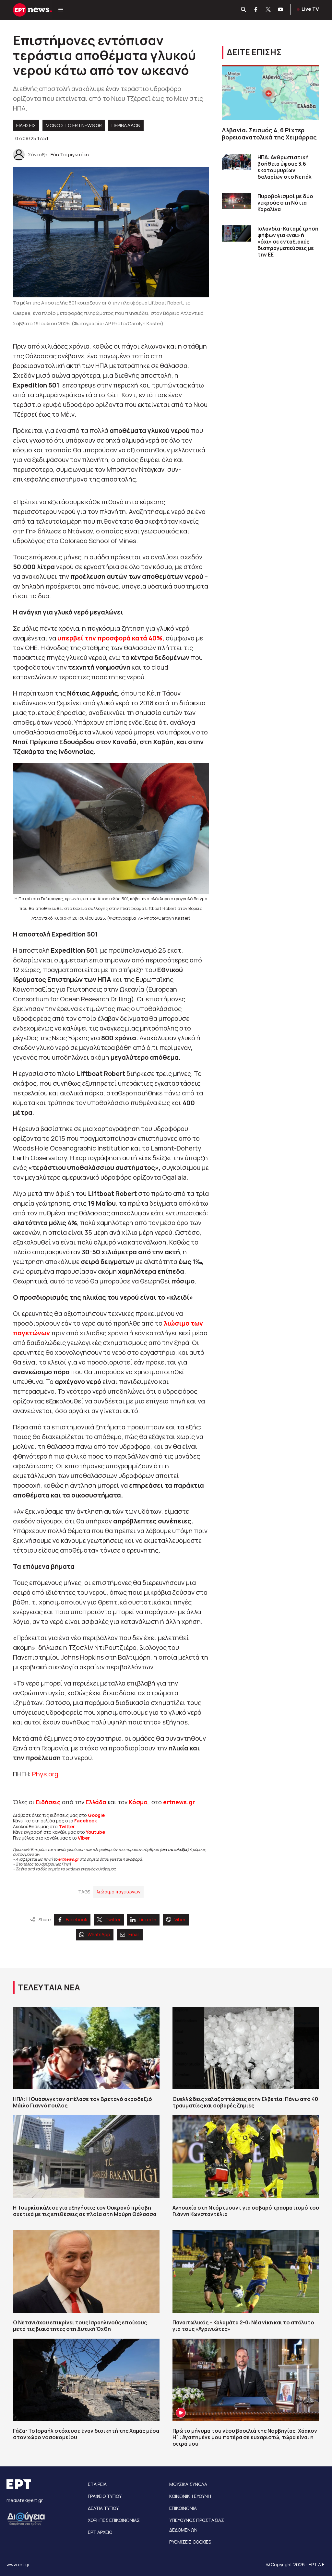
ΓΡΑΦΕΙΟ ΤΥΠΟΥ (105, 2496)
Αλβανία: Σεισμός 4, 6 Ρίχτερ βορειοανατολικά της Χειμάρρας (269, 134)
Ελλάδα (96, 1802)
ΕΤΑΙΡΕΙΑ (97, 2484)
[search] (244, 10)
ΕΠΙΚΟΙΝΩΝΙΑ (183, 2508)
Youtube (95, 1832)
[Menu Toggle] (61, 10)
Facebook (86, 1821)
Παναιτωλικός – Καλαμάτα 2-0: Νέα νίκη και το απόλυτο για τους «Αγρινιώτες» (243, 2326)
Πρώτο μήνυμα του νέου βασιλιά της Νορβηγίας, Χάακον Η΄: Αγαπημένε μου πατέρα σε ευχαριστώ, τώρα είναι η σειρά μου (245, 2437)
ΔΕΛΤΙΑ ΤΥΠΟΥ (103, 2508)
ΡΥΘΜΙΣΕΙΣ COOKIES (190, 2542)
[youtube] (281, 10)
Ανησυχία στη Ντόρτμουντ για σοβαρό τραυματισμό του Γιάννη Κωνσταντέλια (246, 2211)
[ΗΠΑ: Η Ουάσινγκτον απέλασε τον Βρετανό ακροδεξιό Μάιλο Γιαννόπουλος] (86, 2048)
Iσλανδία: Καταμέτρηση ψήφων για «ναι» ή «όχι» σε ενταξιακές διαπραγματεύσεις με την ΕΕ (288, 242)
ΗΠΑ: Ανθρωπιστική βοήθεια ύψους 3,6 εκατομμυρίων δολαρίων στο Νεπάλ (285, 167)
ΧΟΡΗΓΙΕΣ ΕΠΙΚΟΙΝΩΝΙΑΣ (114, 2520)
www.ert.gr (18, 2564)
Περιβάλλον (126, 125)
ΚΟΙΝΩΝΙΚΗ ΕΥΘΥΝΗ (190, 2496)
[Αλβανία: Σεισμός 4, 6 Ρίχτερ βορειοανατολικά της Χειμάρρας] (270, 93)
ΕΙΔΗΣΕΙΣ (26, 125)
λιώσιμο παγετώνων (119, 1892)
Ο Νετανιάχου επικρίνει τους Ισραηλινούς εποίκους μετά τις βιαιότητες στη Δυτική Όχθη (80, 2326)
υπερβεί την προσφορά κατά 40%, (112, 638)
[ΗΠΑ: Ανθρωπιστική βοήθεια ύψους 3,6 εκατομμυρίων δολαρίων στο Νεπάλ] (236, 162)
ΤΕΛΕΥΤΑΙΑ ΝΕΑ (49, 1987)
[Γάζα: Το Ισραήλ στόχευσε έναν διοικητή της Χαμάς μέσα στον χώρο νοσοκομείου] (86, 2380)
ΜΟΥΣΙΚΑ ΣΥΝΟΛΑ (188, 2484)
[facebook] (256, 10)
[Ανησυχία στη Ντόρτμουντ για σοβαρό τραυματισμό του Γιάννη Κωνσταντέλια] (246, 2156)
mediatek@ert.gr (25, 2500)
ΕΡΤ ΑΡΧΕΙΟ (100, 2532)
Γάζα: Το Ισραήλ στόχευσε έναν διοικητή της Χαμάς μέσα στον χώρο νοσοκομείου (86, 2434)
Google (96, 1815)
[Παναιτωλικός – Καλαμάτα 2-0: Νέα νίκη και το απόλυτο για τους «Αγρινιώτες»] (246, 2272)
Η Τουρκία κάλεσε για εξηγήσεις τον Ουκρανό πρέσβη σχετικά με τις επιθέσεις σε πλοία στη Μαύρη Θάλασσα (85, 2211)
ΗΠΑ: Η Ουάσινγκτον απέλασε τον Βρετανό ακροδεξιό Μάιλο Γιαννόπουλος (83, 2102)
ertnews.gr (68, 1859)
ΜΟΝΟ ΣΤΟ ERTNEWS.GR (74, 125)
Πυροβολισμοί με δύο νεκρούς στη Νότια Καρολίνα (285, 203)
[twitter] (268, 10)
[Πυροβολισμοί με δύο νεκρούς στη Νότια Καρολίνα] (236, 201)
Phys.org (45, 1774)
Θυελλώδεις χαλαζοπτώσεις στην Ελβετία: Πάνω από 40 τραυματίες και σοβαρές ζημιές (245, 2102)
